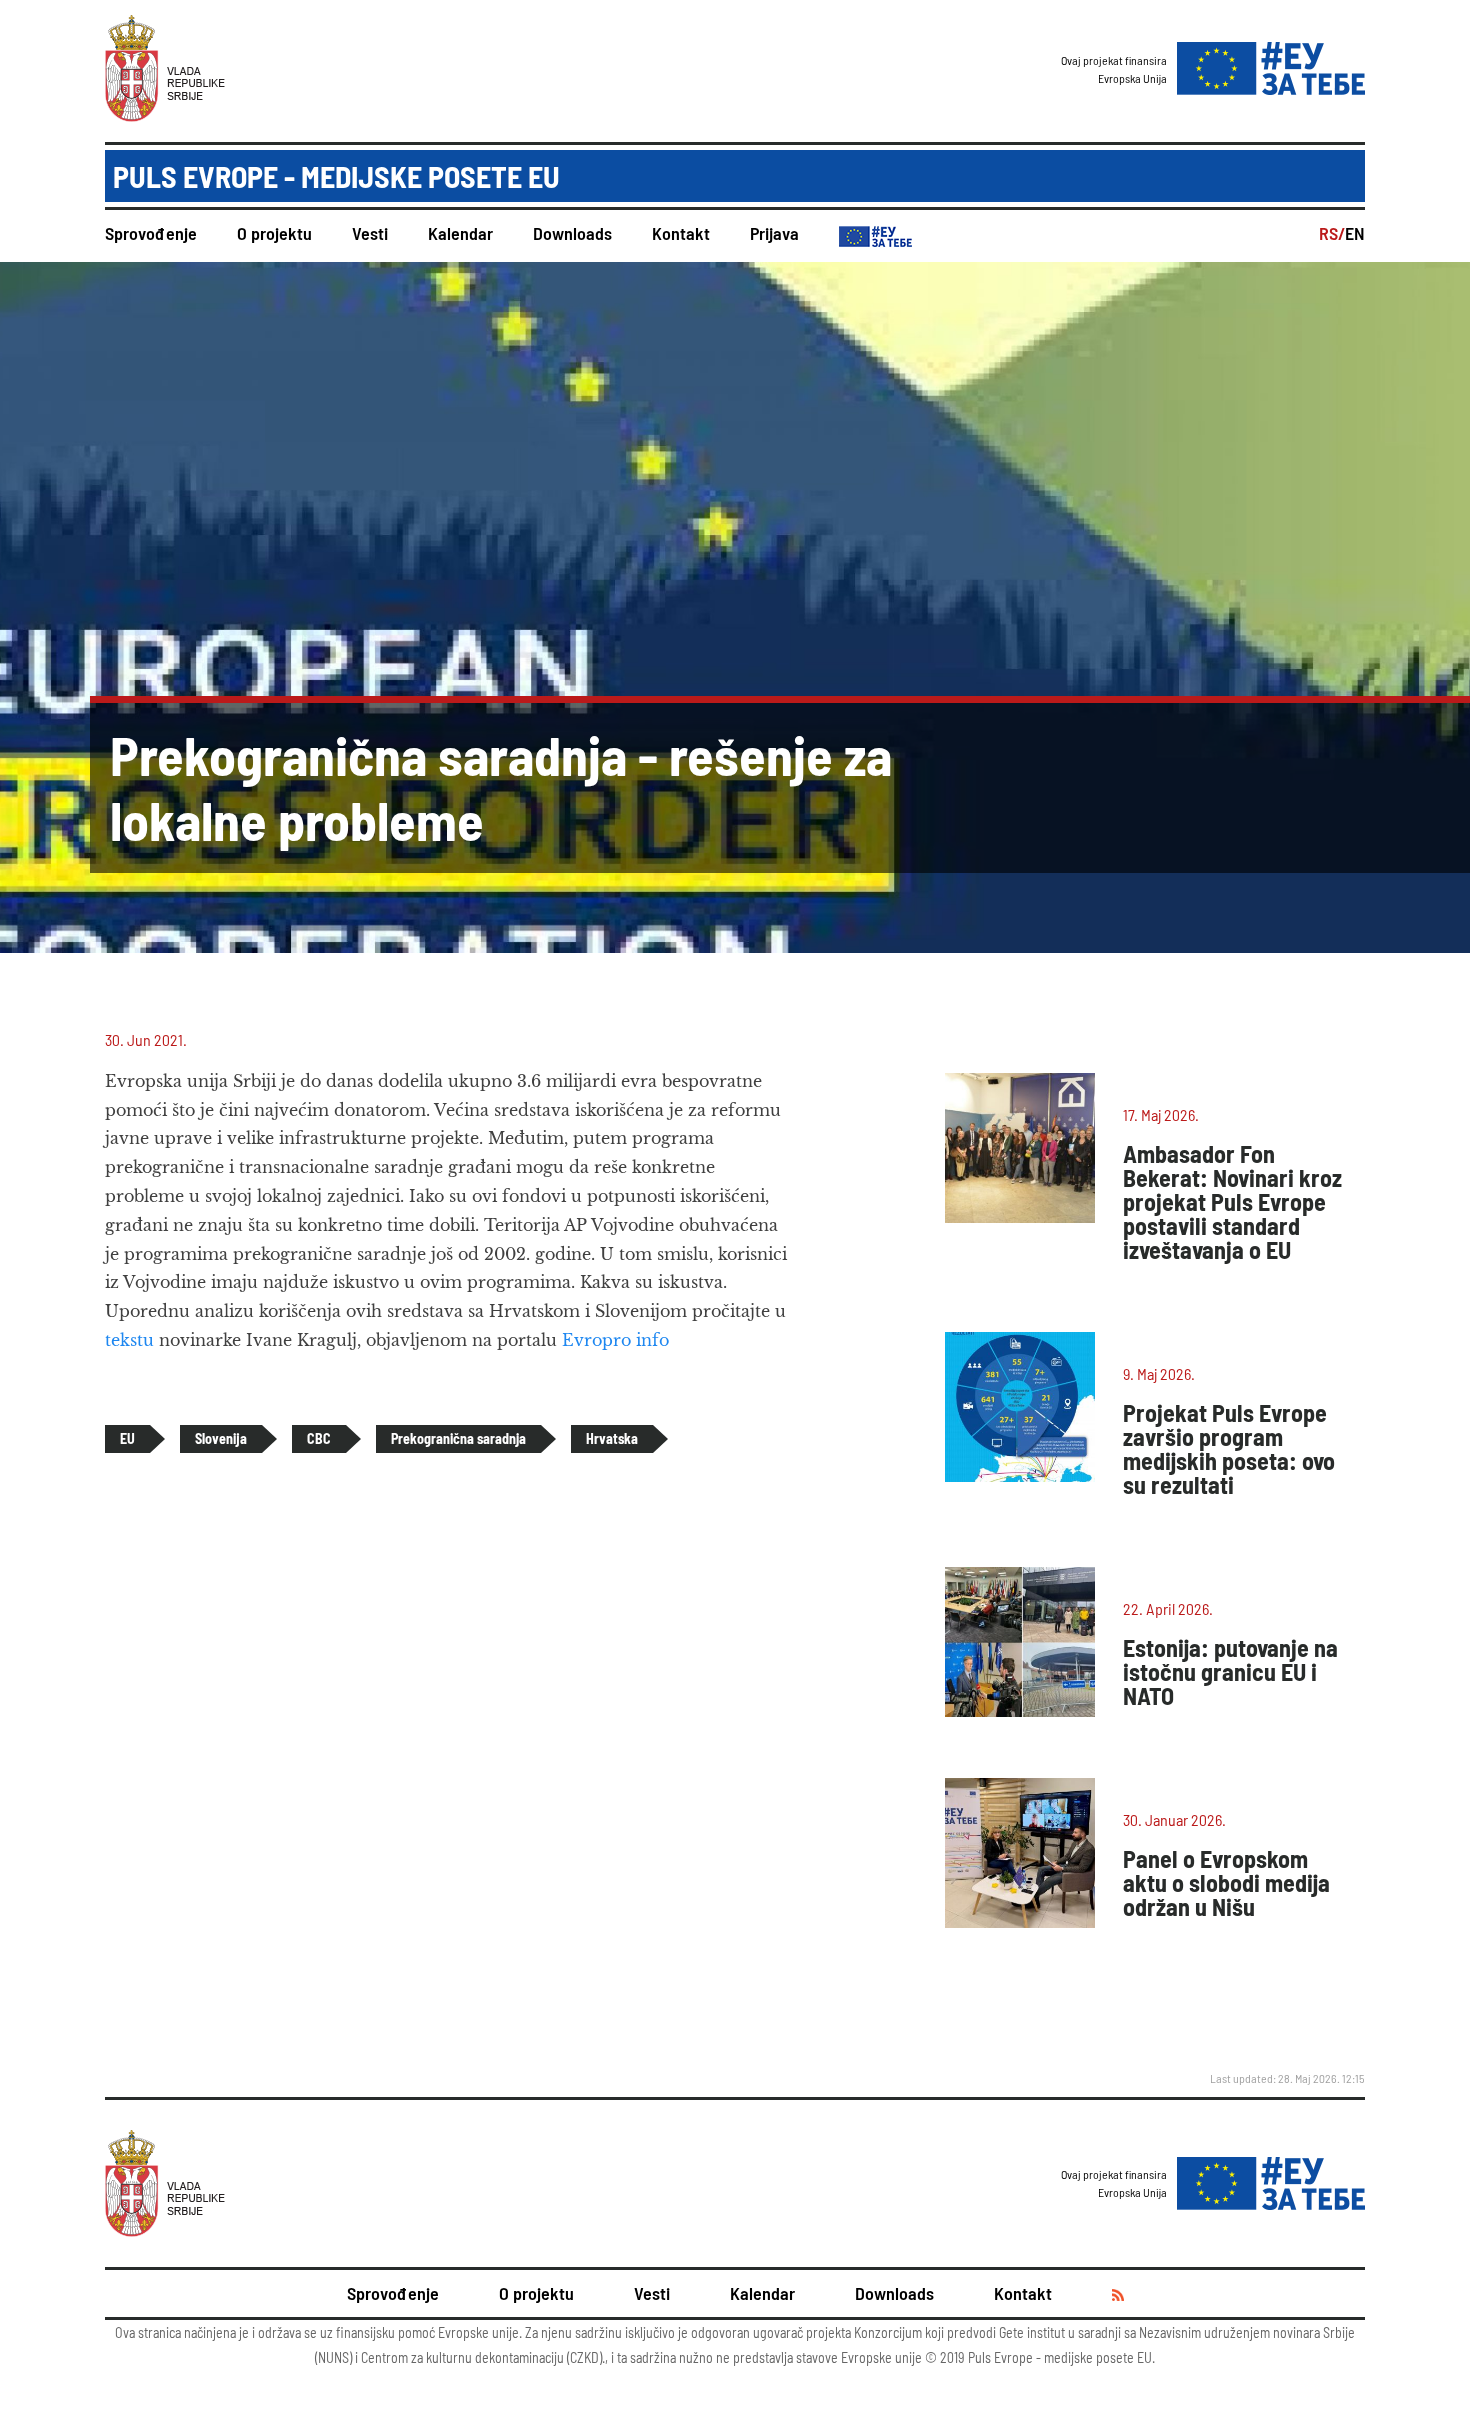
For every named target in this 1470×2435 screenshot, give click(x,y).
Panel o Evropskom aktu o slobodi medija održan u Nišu (1226, 1882)
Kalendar (460, 233)
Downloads (572, 233)
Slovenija (221, 1438)
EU (127, 1438)
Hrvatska (612, 1438)
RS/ (1332, 233)
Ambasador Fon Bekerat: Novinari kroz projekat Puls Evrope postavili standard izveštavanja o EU (1232, 1201)
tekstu (129, 1340)
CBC (319, 1438)
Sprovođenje (151, 233)
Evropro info (615, 1340)
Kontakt (681, 233)
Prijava (774, 233)
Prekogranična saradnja (458, 1438)
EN (1355, 233)
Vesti (370, 233)
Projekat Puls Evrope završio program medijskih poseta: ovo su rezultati (1229, 1448)
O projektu (274, 233)
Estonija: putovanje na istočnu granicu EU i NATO (1230, 1671)
